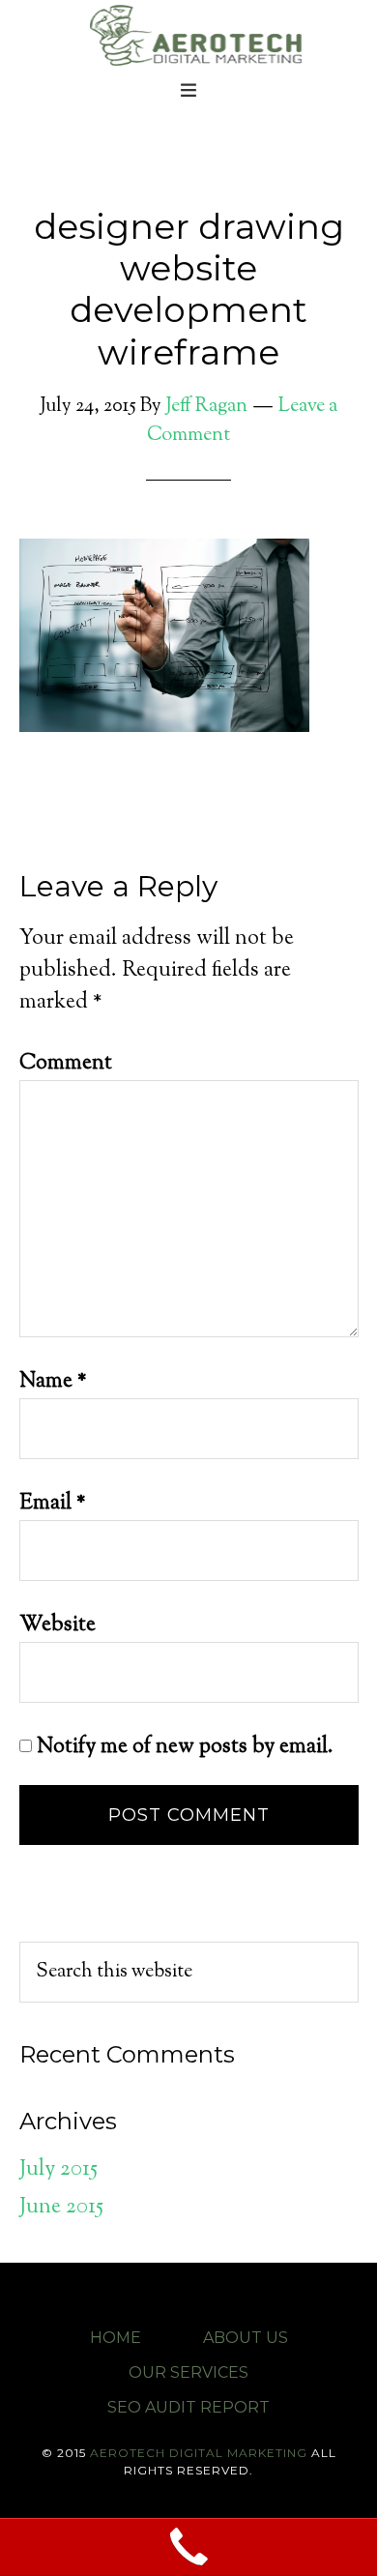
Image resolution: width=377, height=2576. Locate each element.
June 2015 (61, 2208)
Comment (66, 1064)
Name (53, 1382)
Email (53, 1504)
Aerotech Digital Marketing (193, 34)
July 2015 (58, 2170)
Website (58, 1625)
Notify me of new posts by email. (185, 1747)
